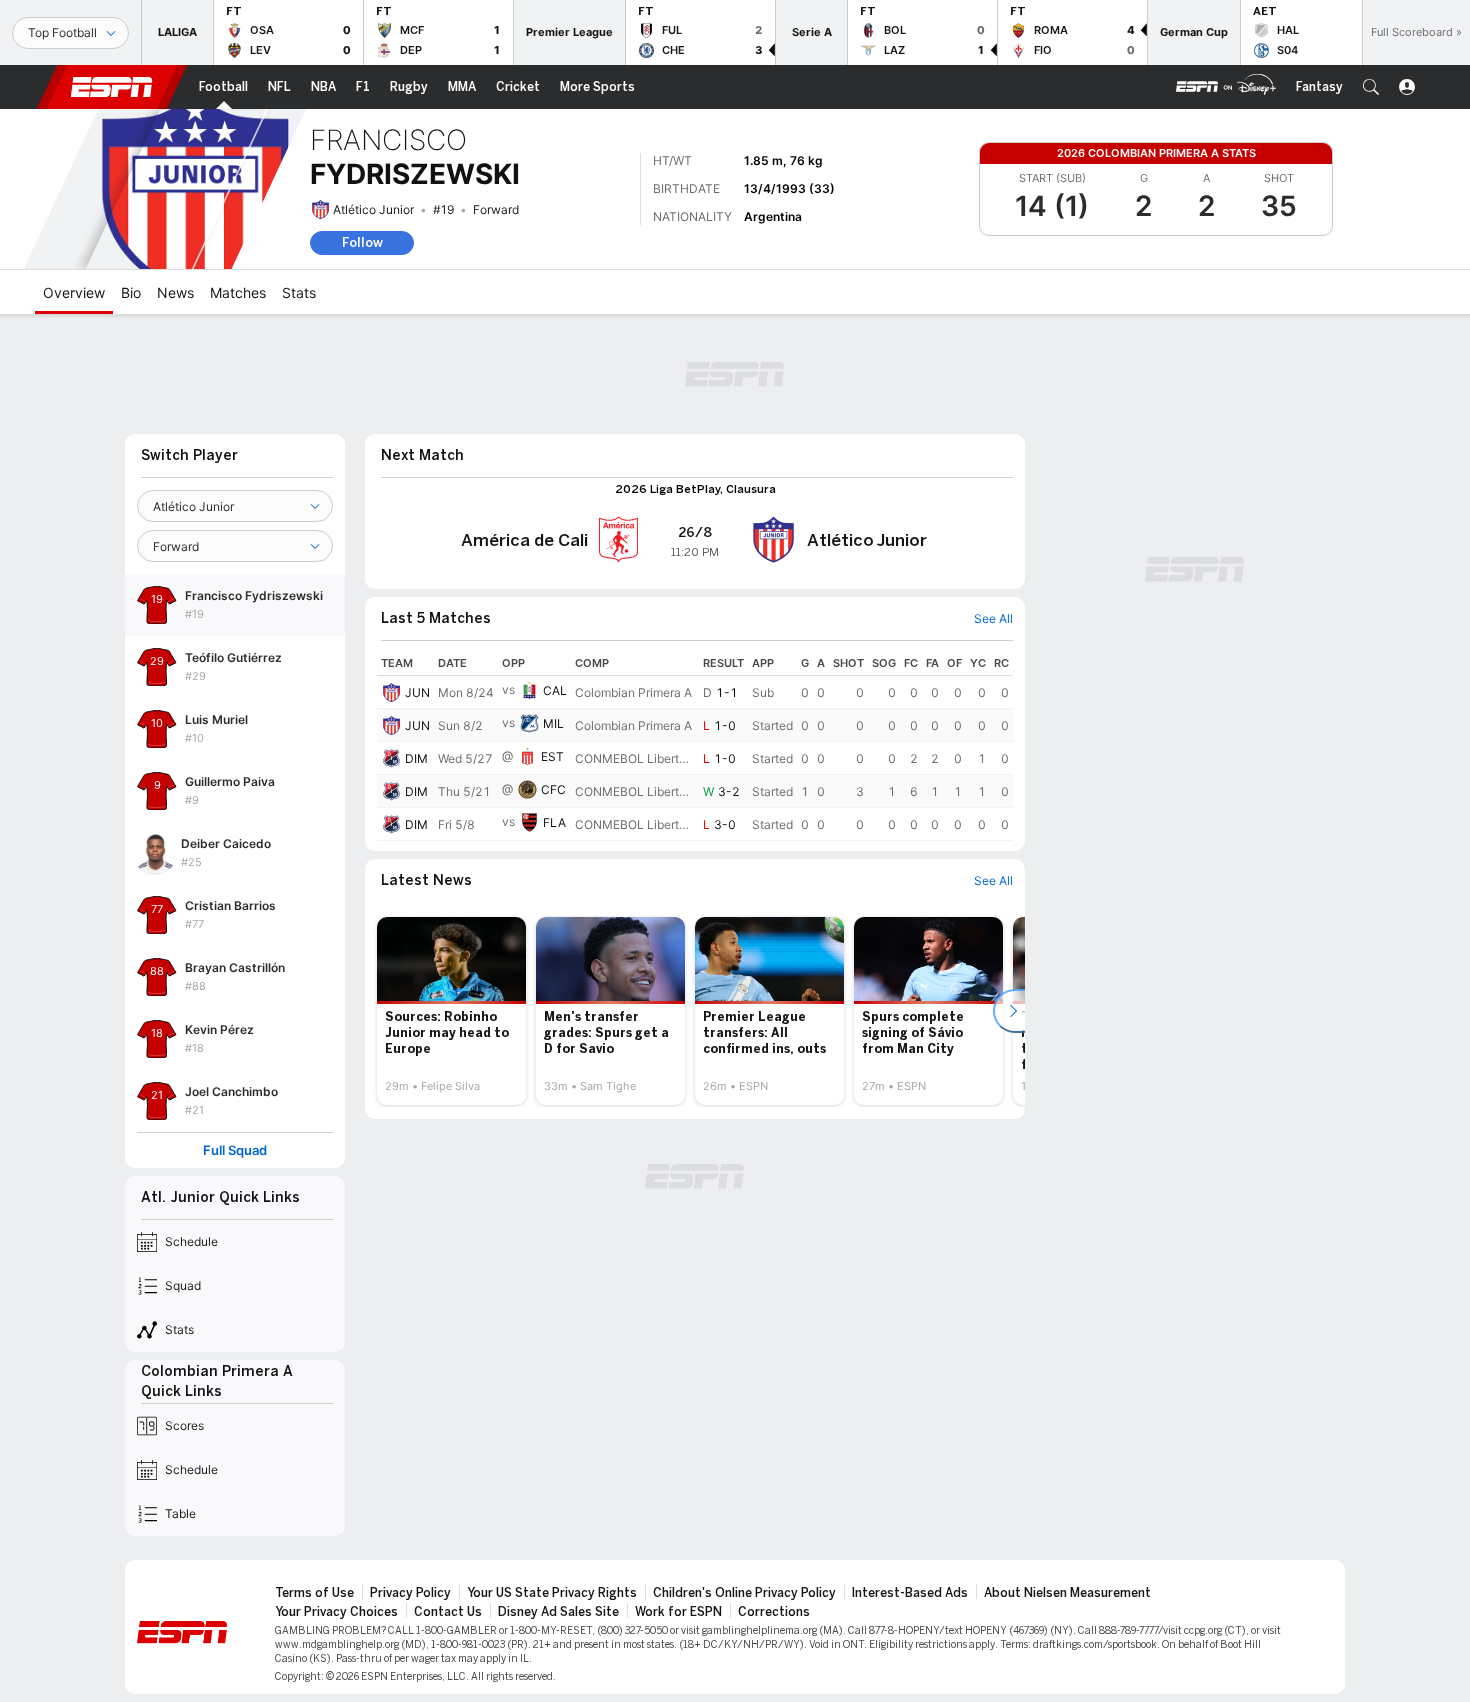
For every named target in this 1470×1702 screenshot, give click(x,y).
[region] (695, 746)
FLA (554, 822)
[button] (1371, 87)
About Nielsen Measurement (1067, 1593)
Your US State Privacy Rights (552, 1593)
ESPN (112, 87)
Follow (362, 242)
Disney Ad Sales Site (558, 1612)
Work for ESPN (678, 1612)
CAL (555, 690)
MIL (553, 723)
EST (552, 756)
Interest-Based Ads (910, 1593)
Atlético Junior (373, 209)
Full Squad (235, 1150)
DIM (416, 758)
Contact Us (448, 1612)
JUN (417, 692)
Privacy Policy (410, 1593)
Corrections (774, 1612)
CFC (553, 789)
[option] (451, 1011)
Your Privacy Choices (336, 1612)
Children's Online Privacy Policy (744, 1593)
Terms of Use (314, 1593)
